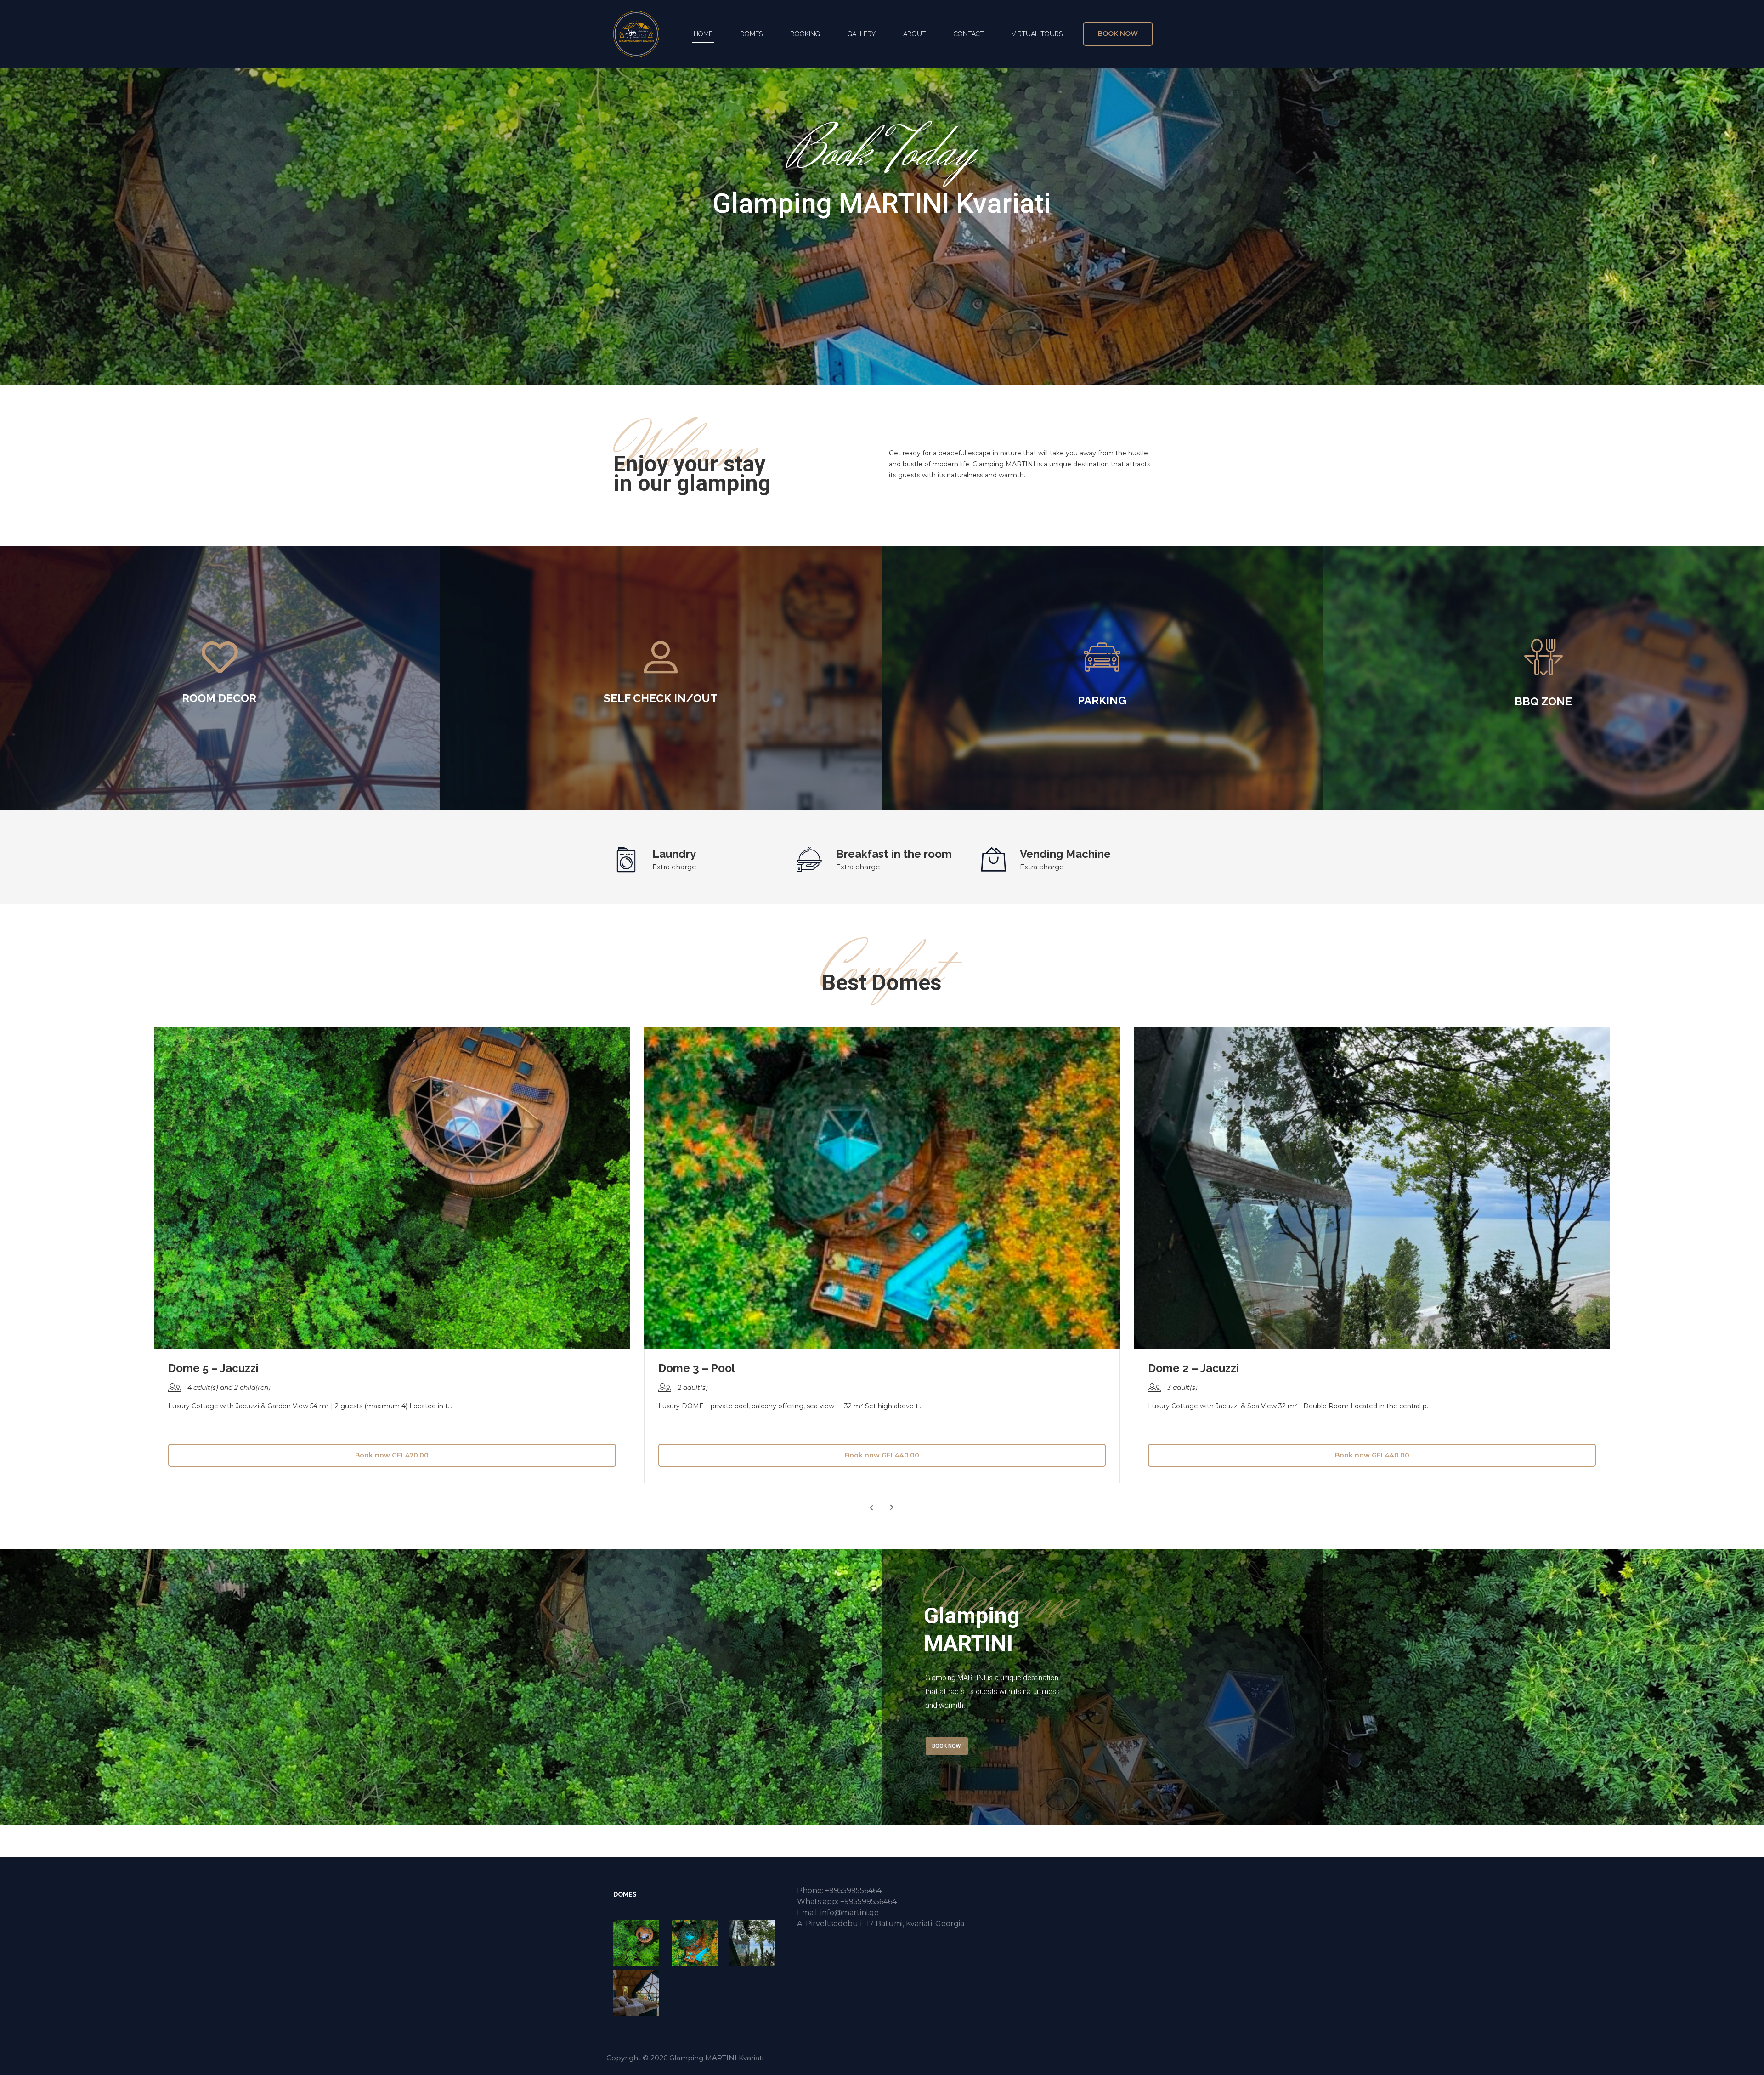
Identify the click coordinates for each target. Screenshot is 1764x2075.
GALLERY (862, 34)
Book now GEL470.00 (392, 1455)
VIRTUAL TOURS (1037, 34)
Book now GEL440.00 (882, 1455)
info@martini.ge (850, 1913)
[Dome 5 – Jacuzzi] (640, 1943)
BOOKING (805, 34)
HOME (703, 34)
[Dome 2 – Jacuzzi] (756, 1943)
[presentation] (872, 1507)
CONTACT (969, 34)
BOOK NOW (946, 1746)
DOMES (751, 34)
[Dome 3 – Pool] (698, 1943)
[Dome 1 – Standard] (640, 1993)
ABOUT (915, 34)
